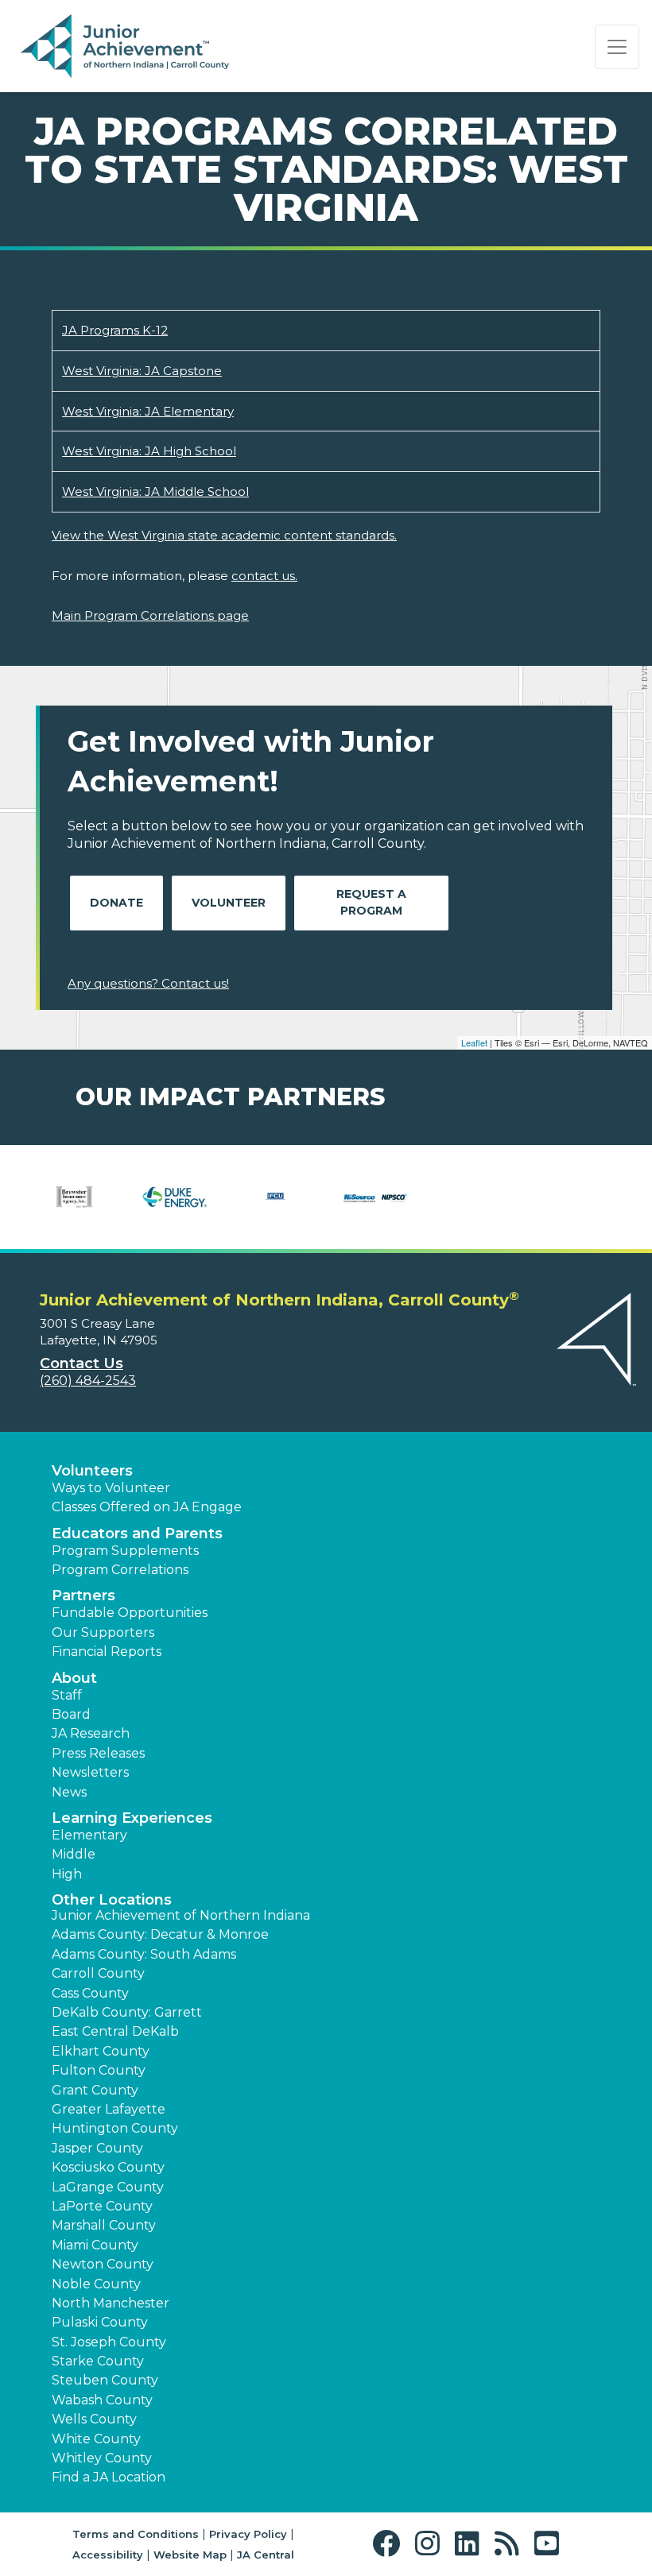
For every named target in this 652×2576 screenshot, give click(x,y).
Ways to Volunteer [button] (111, 1488)
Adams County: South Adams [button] (144, 1954)
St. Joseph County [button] (109, 2342)
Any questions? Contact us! (148, 983)
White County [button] (96, 2439)
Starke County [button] (98, 2361)
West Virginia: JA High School (149, 451)
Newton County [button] (103, 2264)
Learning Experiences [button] (132, 1818)
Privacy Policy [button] (248, 2534)
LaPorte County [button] (102, 2206)
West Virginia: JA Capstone (142, 371)
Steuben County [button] (105, 2380)
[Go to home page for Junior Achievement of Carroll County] (125, 47)
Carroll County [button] (98, 1973)
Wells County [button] (94, 2419)
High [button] (67, 1874)
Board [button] (71, 1714)
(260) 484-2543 (88, 1381)
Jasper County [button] (97, 2148)
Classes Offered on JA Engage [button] (147, 1507)
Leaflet (474, 1042)
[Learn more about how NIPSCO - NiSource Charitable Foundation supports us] (376, 1197)
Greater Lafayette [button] (109, 2109)
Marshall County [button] (104, 2225)
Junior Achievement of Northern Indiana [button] (181, 1915)
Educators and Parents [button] (137, 1534)
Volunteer (229, 903)
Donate (116, 903)
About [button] (74, 1678)
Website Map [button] (190, 2555)
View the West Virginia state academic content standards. (224, 535)
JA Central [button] (266, 2555)
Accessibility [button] (108, 2555)
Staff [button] (67, 1695)
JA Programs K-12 (115, 330)
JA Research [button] (91, 1733)
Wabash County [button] (102, 2400)
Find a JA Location (109, 2477)
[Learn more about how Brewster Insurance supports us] (74, 1197)
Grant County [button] (95, 2090)
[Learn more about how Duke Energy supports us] (175, 1197)
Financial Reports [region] (107, 1652)
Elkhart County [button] (101, 2051)
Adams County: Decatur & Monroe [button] (160, 1934)
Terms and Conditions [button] (136, 2534)
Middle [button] (74, 1854)
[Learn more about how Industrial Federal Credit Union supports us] (276, 1197)
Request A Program (371, 902)
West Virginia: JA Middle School (155, 491)
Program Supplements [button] (125, 1551)
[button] (390, 2544)
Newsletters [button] (90, 1772)
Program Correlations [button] (120, 1570)
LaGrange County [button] (108, 2187)
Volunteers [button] (92, 1471)
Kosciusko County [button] (108, 2167)
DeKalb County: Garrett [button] (127, 2012)
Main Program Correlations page (150, 615)
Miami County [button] (95, 2245)
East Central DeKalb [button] (115, 2031)
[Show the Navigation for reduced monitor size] (617, 47)
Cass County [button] (90, 1993)
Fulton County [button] (99, 2070)
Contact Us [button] (81, 1363)
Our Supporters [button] (103, 1632)
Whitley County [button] (102, 2458)
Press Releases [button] (98, 1753)
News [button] (69, 1792)
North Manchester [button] (111, 2303)
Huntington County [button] (115, 2128)
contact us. (264, 576)
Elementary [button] (89, 1835)
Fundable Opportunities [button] (130, 1613)
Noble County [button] (96, 2284)
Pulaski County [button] (100, 2322)
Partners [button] (83, 1595)
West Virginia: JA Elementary (148, 411)
